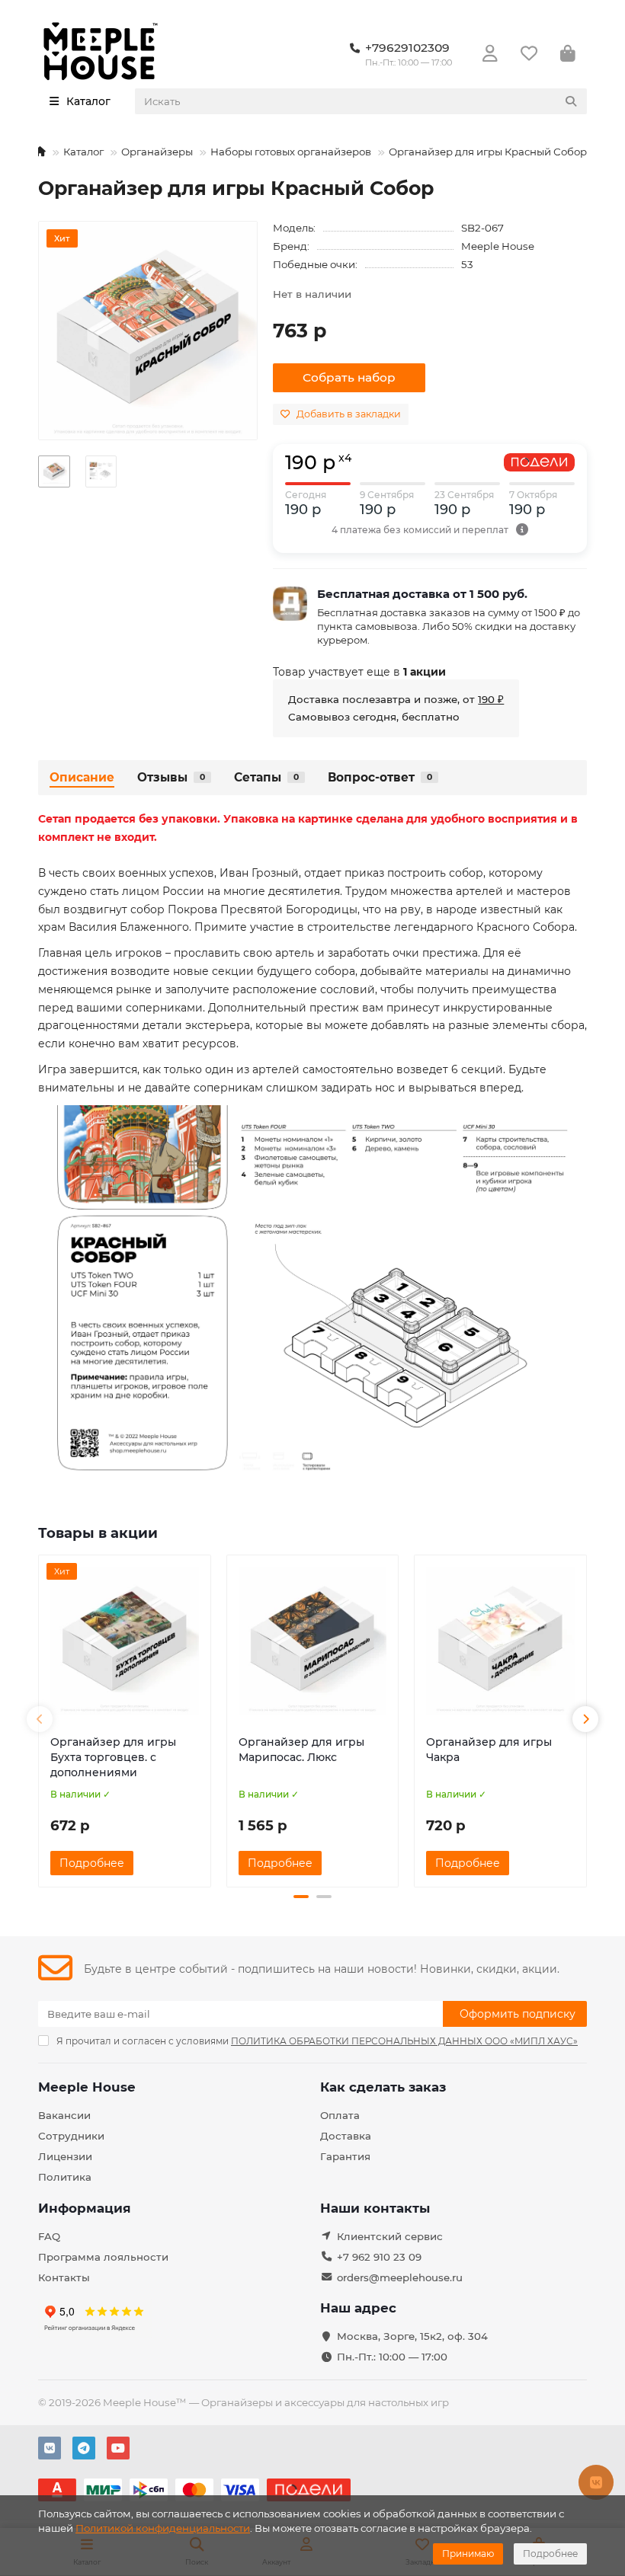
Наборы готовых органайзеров (291, 152)
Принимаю (468, 2554)
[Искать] (571, 101)
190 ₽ (491, 699)
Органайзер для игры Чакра (489, 1750)
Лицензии (65, 2156)
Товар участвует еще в (359, 672)
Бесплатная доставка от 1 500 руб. (422, 594)
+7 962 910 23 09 (379, 2257)
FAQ (49, 2236)
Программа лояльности (103, 2257)
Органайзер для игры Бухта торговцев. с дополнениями (113, 1757)
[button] (40, 1719)
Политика (65, 2177)
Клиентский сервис (390, 2236)
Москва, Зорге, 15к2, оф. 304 (412, 2336)
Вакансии (64, 2115)
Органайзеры (157, 152)
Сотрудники (71, 2136)
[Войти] (490, 54)
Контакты (64, 2277)
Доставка (346, 2136)
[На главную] (40, 152)
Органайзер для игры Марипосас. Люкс (301, 1750)
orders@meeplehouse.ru (400, 2277)
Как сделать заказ (383, 2087)
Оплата (340, 2115)
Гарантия (345, 2156)
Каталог (83, 152)
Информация (85, 2208)
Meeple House (498, 246)
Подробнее (550, 2554)
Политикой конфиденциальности (163, 2528)
